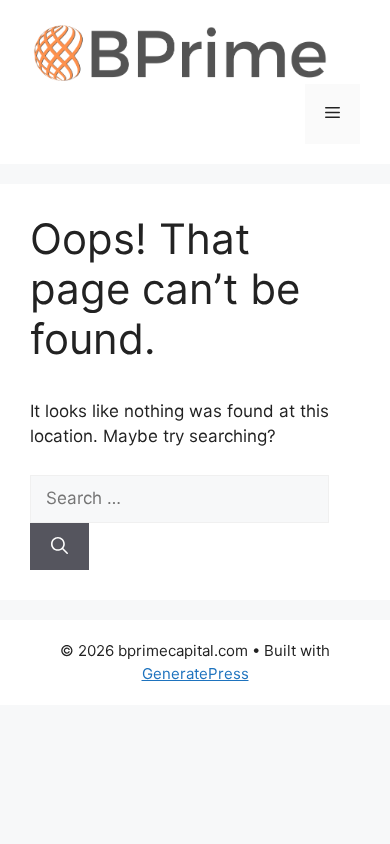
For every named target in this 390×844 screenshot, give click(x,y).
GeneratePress (195, 673)
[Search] (59, 547)
